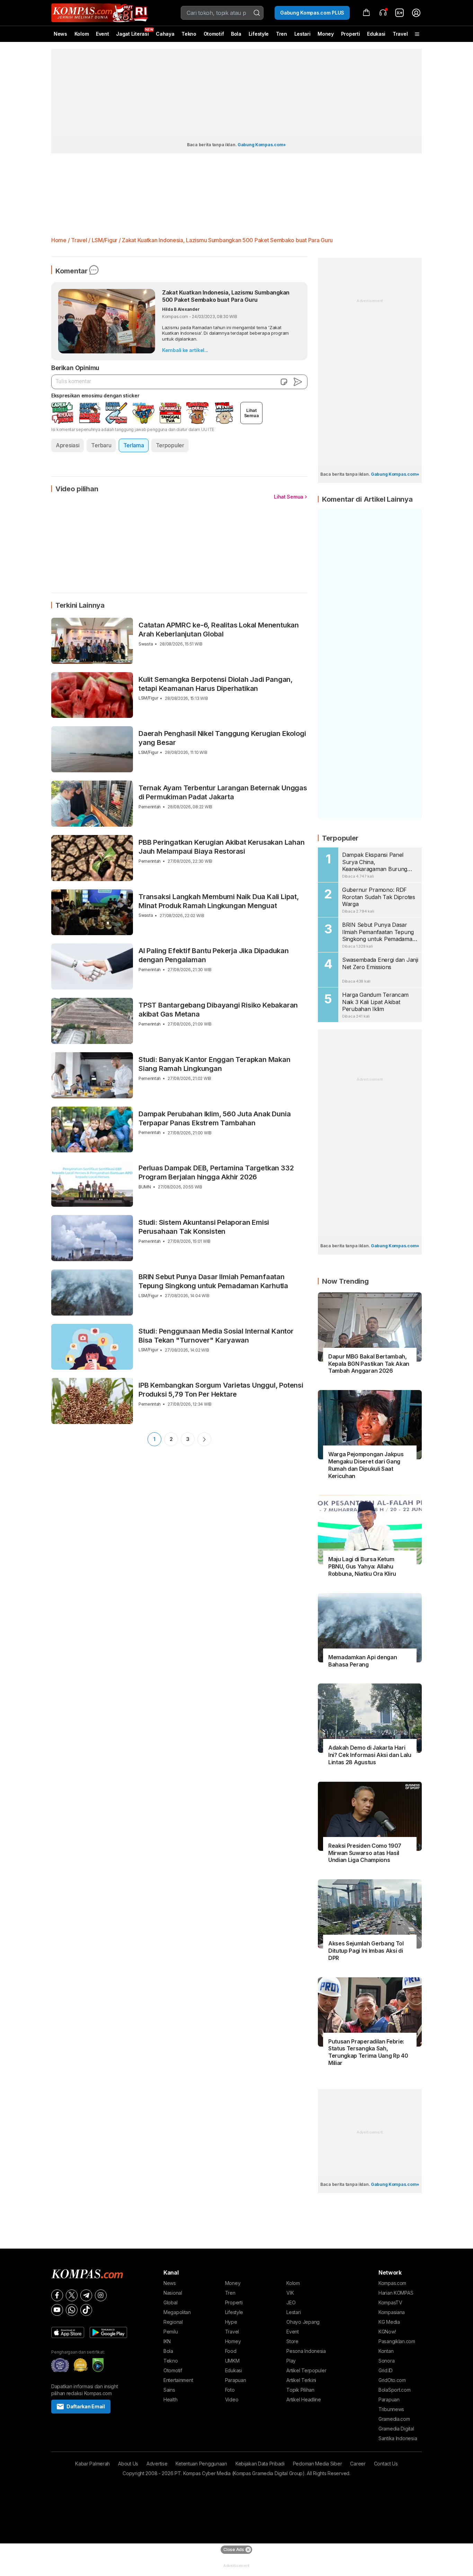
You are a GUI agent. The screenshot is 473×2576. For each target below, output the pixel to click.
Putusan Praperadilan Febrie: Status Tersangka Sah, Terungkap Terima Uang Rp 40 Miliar (368, 2052)
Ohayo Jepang (303, 2322)
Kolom (82, 34)
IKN (167, 2341)
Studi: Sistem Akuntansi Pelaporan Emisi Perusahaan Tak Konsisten (204, 1227)
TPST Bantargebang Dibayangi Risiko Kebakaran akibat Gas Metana (218, 1010)
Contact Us (386, 2464)
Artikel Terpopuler (306, 2370)
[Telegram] (86, 2295)
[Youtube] (57, 2310)
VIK (290, 2293)
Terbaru (101, 445)
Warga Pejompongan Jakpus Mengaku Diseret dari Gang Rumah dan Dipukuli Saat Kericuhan (366, 1465)
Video (232, 2399)
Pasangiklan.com (397, 2341)
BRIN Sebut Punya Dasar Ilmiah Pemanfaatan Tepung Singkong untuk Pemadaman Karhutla (213, 1281)
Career (358, 2464)
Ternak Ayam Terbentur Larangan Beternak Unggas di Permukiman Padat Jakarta (223, 792)
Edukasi (376, 34)
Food (231, 2351)
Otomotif (214, 34)
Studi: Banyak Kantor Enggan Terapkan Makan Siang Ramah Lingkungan (215, 1064)
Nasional (173, 2293)
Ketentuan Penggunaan (201, 2464)
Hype (231, 2322)
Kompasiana (392, 2312)
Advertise (157, 2464)
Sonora (386, 2361)
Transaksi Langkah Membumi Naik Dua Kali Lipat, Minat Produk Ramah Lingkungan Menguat (219, 901)
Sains (169, 2390)
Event (102, 34)
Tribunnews (391, 2409)
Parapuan (236, 2380)
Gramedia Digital (396, 2429)
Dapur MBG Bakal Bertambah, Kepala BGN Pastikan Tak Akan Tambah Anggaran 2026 (369, 1364)
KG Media (389, 2322)
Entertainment (178, 2380)
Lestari (302, 36)
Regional (173, 2322)
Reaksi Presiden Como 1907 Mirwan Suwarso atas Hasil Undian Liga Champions (365, 1853)
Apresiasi (68, 445)
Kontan (386, 2351)
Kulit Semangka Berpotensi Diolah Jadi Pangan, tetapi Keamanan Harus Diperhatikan (216, 684)
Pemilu (171, 2332)
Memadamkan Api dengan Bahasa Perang (363, 1661)
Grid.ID (386, 2370)
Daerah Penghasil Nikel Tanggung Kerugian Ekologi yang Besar (222, 738)
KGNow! (387, 2332)
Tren (282, 34)
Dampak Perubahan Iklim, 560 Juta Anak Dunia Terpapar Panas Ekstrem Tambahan (215, 1118)
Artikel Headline (304, 2399)
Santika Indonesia (398, 2438)
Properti (351, 34)
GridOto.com (392, 2380)
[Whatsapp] (72, 2310)
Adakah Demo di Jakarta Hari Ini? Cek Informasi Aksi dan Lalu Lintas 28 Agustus (370, 1755)
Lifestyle (259, 34)
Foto (230, 2390)
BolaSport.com (394, 2390)
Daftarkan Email (86, 2406)
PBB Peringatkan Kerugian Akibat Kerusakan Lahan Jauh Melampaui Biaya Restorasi (222, 847)
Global (170, 2302)
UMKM (232, 2361)
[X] (72, 2295)
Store (292, 2341)
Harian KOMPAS (396, 2293)
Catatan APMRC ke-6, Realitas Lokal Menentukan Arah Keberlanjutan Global (219, 630)
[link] (400, 13)
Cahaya (165, 34)
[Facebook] (57, 2295)
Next (204, 1439)
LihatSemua (252, 413)
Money (326, 34)
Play (291, 2361)
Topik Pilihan (300, 2390)
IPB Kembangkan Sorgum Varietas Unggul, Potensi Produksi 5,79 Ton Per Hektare (221, 1390)
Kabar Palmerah (92, 2464)
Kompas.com (392, 2283)
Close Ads (234, 2549)
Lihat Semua (289, 497)
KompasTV (390, 2302)
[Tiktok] (86, 2310)
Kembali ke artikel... (185, 350)
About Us (128, 2464)
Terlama (134, 445)
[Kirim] (298, 382)
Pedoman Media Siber (318, 2464)
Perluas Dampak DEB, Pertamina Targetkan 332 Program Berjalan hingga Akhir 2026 (216, 1172)
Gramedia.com (394, 2419)
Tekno (189, 34)
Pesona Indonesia (306, 2351)
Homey (233, 2341)
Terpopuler (170, 445)
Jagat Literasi (132, 34)
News (60, 34)
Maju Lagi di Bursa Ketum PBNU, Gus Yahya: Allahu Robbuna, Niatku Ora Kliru (362, 1566)
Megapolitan (177, 2312)
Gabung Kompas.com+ (262, 145)
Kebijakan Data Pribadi (260, 2464)
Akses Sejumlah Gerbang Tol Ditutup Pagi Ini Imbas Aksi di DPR (366, 1951)
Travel (400, 34)
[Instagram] (101, 2295)
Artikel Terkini (301, 2380)
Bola (236, 34)
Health (170, 2399)
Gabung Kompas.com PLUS (312, 13)
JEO (291, 2302)
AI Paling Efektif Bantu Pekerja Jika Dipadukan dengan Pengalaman (214, 955)
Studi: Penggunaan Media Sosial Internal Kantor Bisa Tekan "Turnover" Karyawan (216, 1336)
